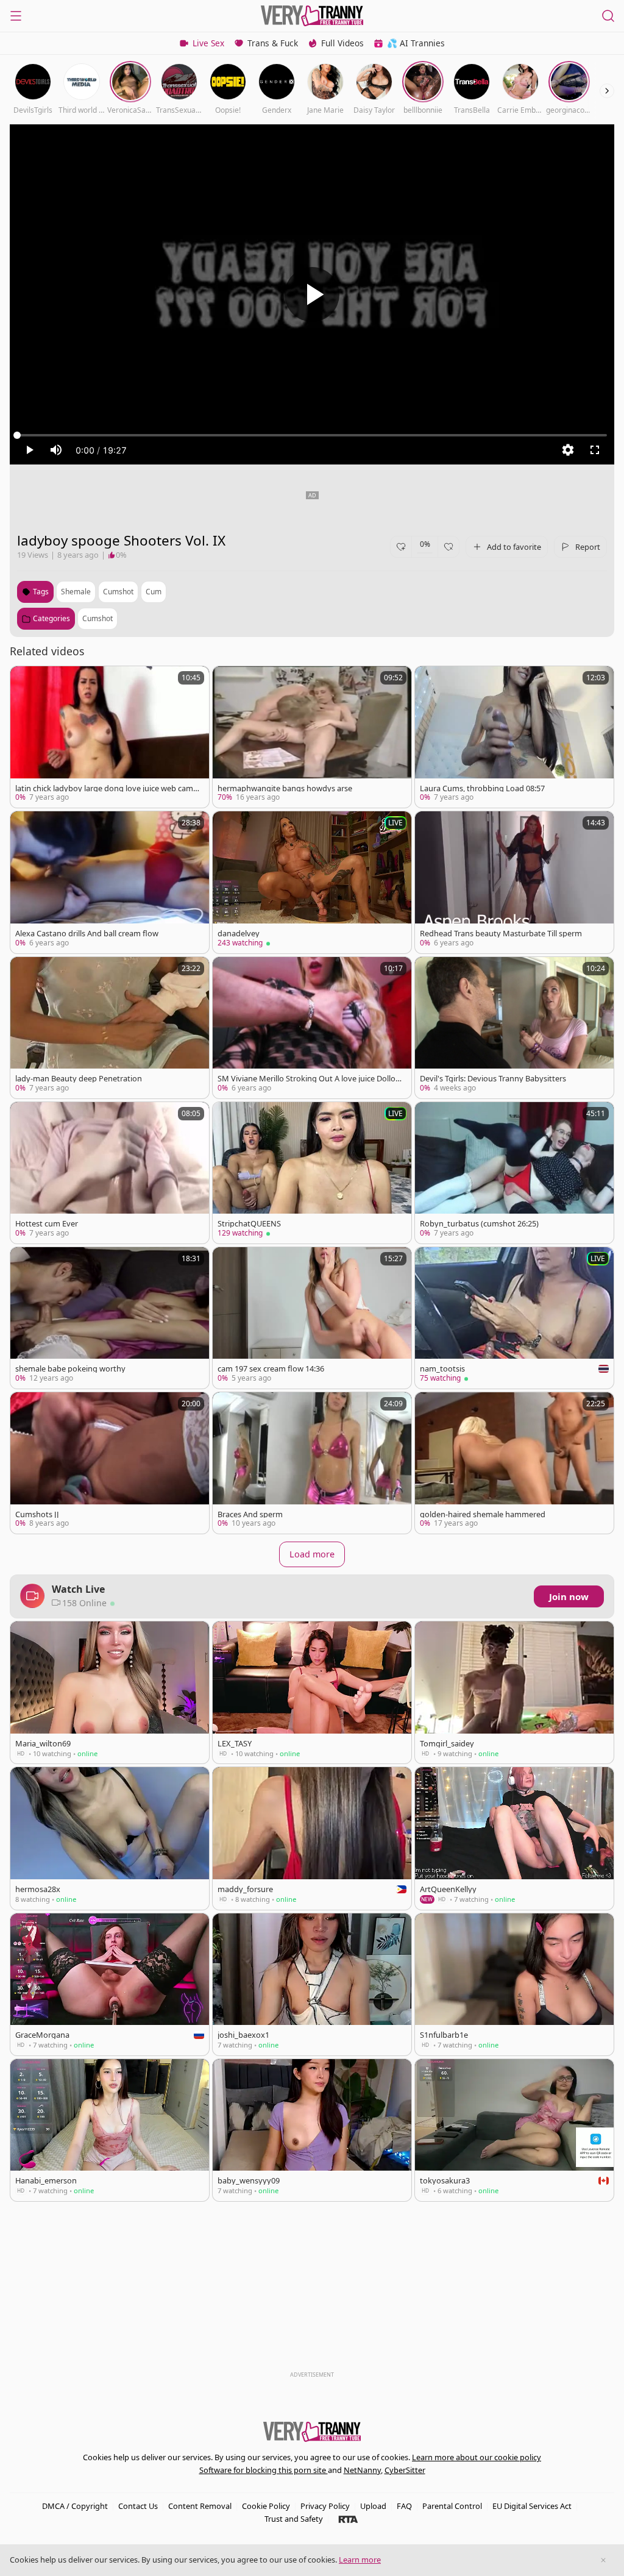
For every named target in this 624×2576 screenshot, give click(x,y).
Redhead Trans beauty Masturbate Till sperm (501, 934)
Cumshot (97, 618)
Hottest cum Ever (47, 1224)
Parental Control (452, 2506)
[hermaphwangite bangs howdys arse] (312, 737)
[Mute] (56, 450)
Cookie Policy (266, 2506)
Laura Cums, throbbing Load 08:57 (482, 788)
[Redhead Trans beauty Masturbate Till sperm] (514, 882)
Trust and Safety (294, 2519)
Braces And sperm (250, 1514)
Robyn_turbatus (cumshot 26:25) (479, 1224)
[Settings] (568, 450)
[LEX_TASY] (312, 1692)
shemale (76, 592)
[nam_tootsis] (514, 1318)
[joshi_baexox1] (312, 1984)
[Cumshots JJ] (110, 1463)
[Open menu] (16, 16)
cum (154, 592)
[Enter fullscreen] (595, 450)
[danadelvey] (312, 882)
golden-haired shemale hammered (483, 1514)
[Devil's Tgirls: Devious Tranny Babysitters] (514, 1028)
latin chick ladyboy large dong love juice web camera (106, 788)
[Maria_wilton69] (110, 1692)
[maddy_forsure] (312, 1838)
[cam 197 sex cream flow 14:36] (312, 1318)
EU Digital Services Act (532, 2506)
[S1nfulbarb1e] (514, 1984)
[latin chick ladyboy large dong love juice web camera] (110, 737)
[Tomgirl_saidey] (514, 1692)
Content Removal (200, 2506)
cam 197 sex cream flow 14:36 (271, 1369)
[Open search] (608, 16)
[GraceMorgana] (110, 1984)
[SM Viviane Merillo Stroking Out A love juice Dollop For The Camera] (312, 1028)
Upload (373, 2506)
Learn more (360, 2560)
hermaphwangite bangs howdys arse (285, 788)
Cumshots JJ (37, 1514)
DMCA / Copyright (75, 2506)
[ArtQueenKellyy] (514, 1838)
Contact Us (138, 2506)
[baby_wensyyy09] (312, 2130)
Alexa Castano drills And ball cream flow (87, 934)
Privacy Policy (325, 2506)
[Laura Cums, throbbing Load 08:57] (514, 737)
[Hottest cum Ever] (110, 1173)
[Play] (312, 294)
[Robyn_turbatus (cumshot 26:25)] (514, 1173)
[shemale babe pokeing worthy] (110, 1318)
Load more (312, 1554)
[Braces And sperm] (312, 1463)
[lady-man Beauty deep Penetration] (110, 1028)
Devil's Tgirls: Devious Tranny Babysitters (493, 1079)
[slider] (312, 435)
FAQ (404, 2506)
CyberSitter (405, 2470)
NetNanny (362, 2470)
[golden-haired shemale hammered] (514, 1463)
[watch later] (25, 681)
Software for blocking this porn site (264, 2470)
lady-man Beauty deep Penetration (79, 1079)
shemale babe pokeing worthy (70, 1369)
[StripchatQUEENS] (312, 1173)
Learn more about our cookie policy (477, 2457)
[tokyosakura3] (514, 2130)
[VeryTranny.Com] (312, 16)
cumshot (118, 592)
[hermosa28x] (110, 1838)
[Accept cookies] (603, 2560)
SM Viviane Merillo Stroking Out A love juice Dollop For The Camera (309, 1079)
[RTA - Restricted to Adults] (348, 2519)
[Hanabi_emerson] (110, 2130)
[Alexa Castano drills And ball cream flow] (110, 882)
